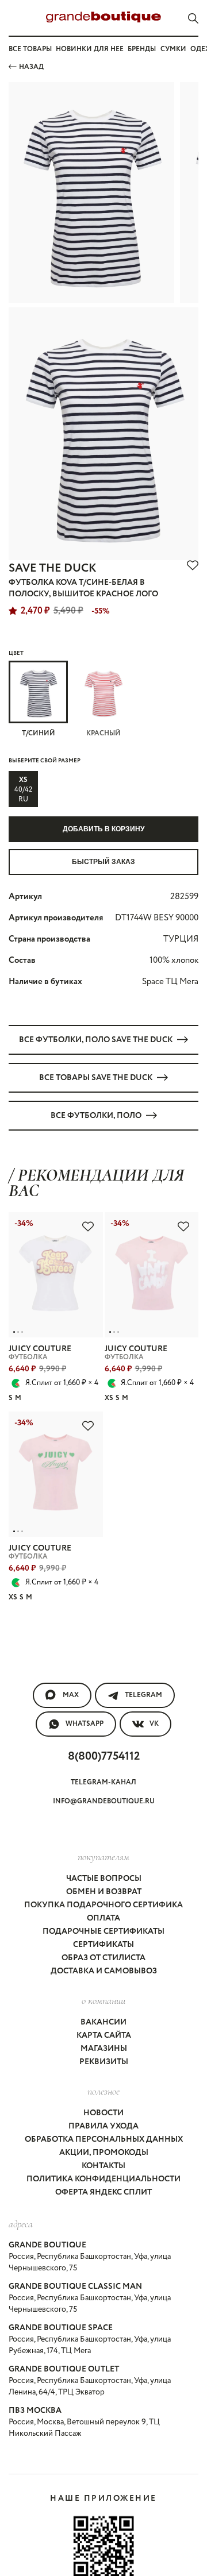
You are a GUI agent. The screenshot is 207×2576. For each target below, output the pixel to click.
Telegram (143, 1695)
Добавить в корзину (103, 829)
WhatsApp (85, 1724)
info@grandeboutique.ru (104, 1801)
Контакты (103, 2166)
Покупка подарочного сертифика (103, 1905)
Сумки (173, 49)
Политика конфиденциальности (103, 2179)
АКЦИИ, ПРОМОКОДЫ (104, 2153)
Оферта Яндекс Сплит (103, 2192)
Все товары (30, 49)
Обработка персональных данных (104, 2139)
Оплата (103, 1918)
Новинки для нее (90, 49)
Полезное (103, 2091)
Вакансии (103, 2022)
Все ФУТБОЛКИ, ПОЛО (96, 1116)
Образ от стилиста (103, 1958)
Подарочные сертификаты (103, 1931)
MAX (71, 1695)
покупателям (103, 1857)
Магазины (104, 2049)
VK (154, 1724)
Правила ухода (103, 2126)
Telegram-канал (103, 1782)
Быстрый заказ (103, 862)
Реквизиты (104, 2062)
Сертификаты (103, 1945)
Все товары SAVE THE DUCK (96, 1078)
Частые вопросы (104, 1879)
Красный (103, 733)
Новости (103, 2113)
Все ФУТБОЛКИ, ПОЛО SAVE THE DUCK (96, 1040)
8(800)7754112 (104, 1756)
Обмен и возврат (104, 1892)
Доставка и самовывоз (104, 1971)
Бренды (142, 49)
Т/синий (39, 733)
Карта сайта (104, 2035)
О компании (103, 2000)
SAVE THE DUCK (52, 568)
